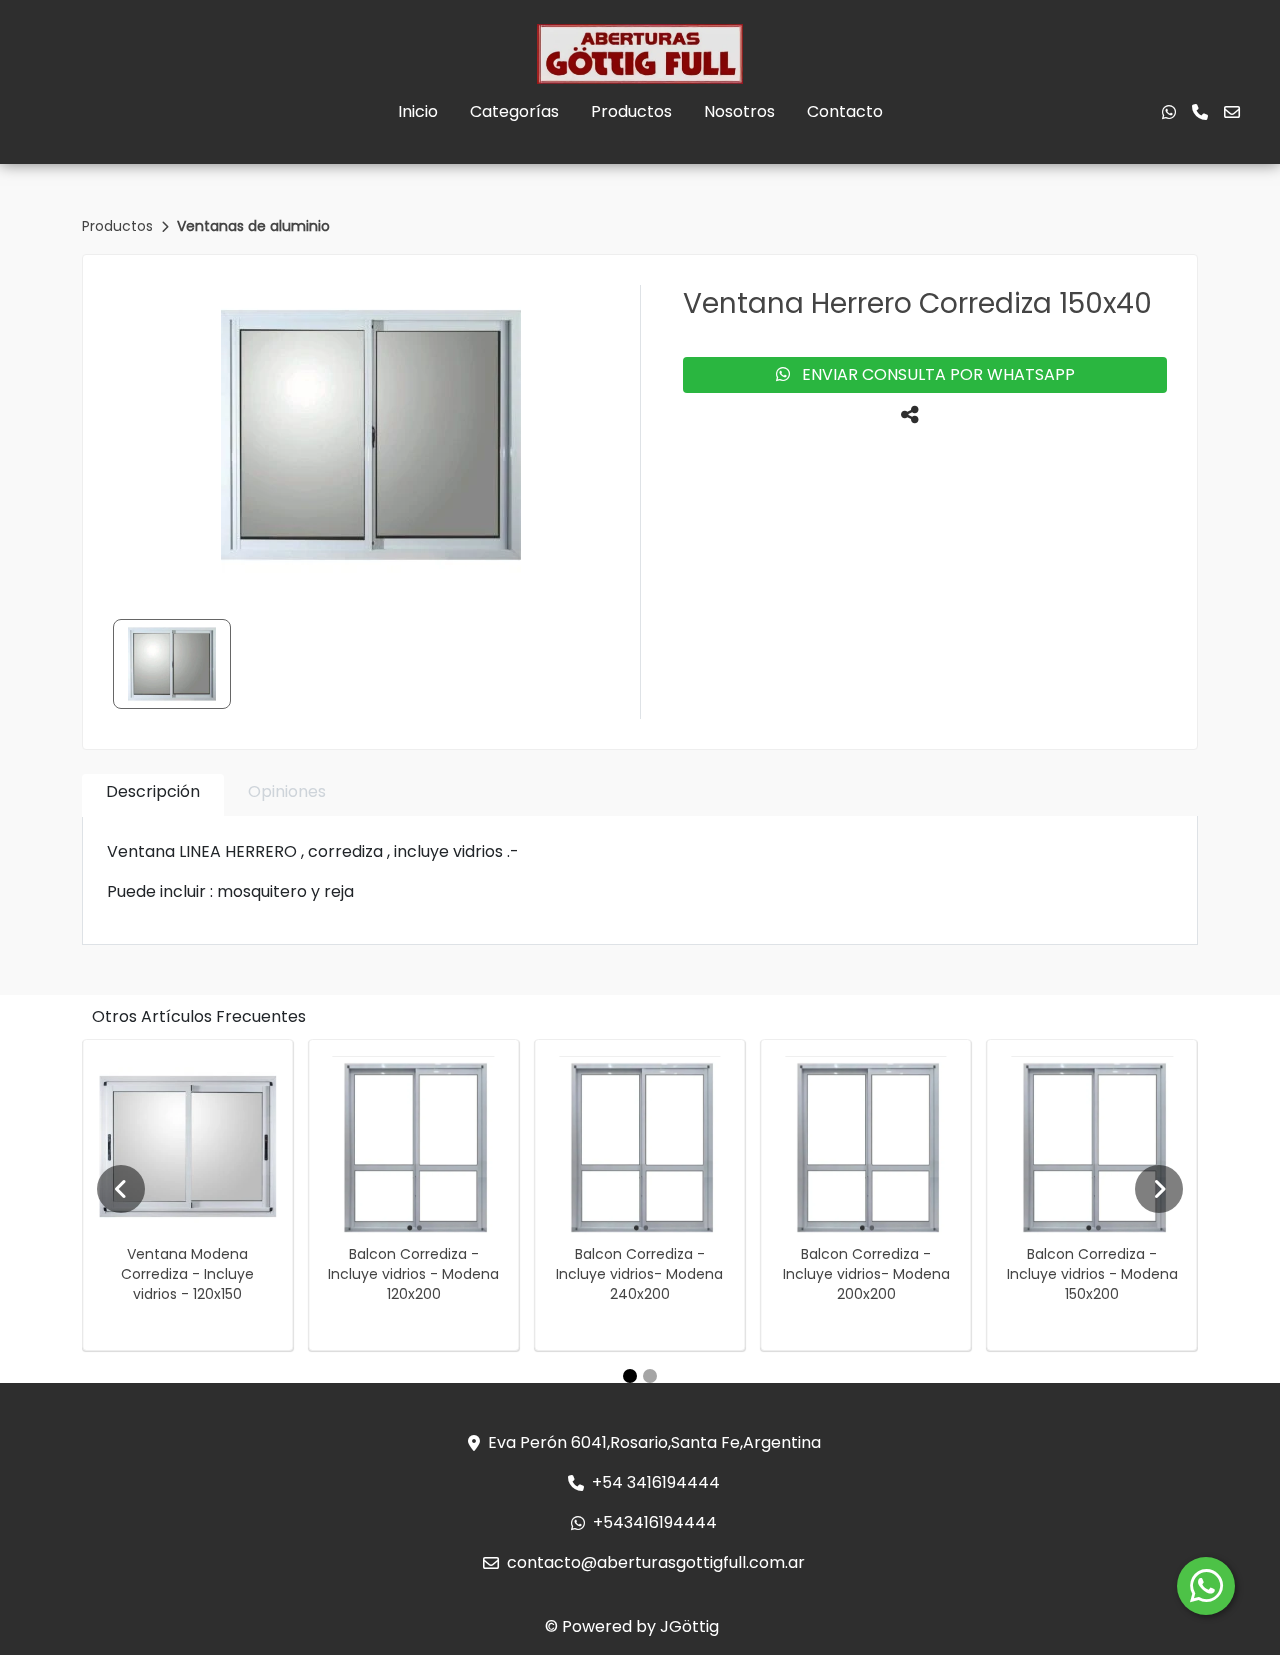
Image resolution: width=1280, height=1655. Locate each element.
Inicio (418, 111)
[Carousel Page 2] (650, 1376)
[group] (370, 435)
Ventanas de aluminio (253, 226)
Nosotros (739, 111)
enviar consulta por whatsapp (932, 374)
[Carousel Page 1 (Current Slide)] (630, 1376)
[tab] (153, 795)
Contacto (845, 111)
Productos (631, 111)
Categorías (514, 111)
